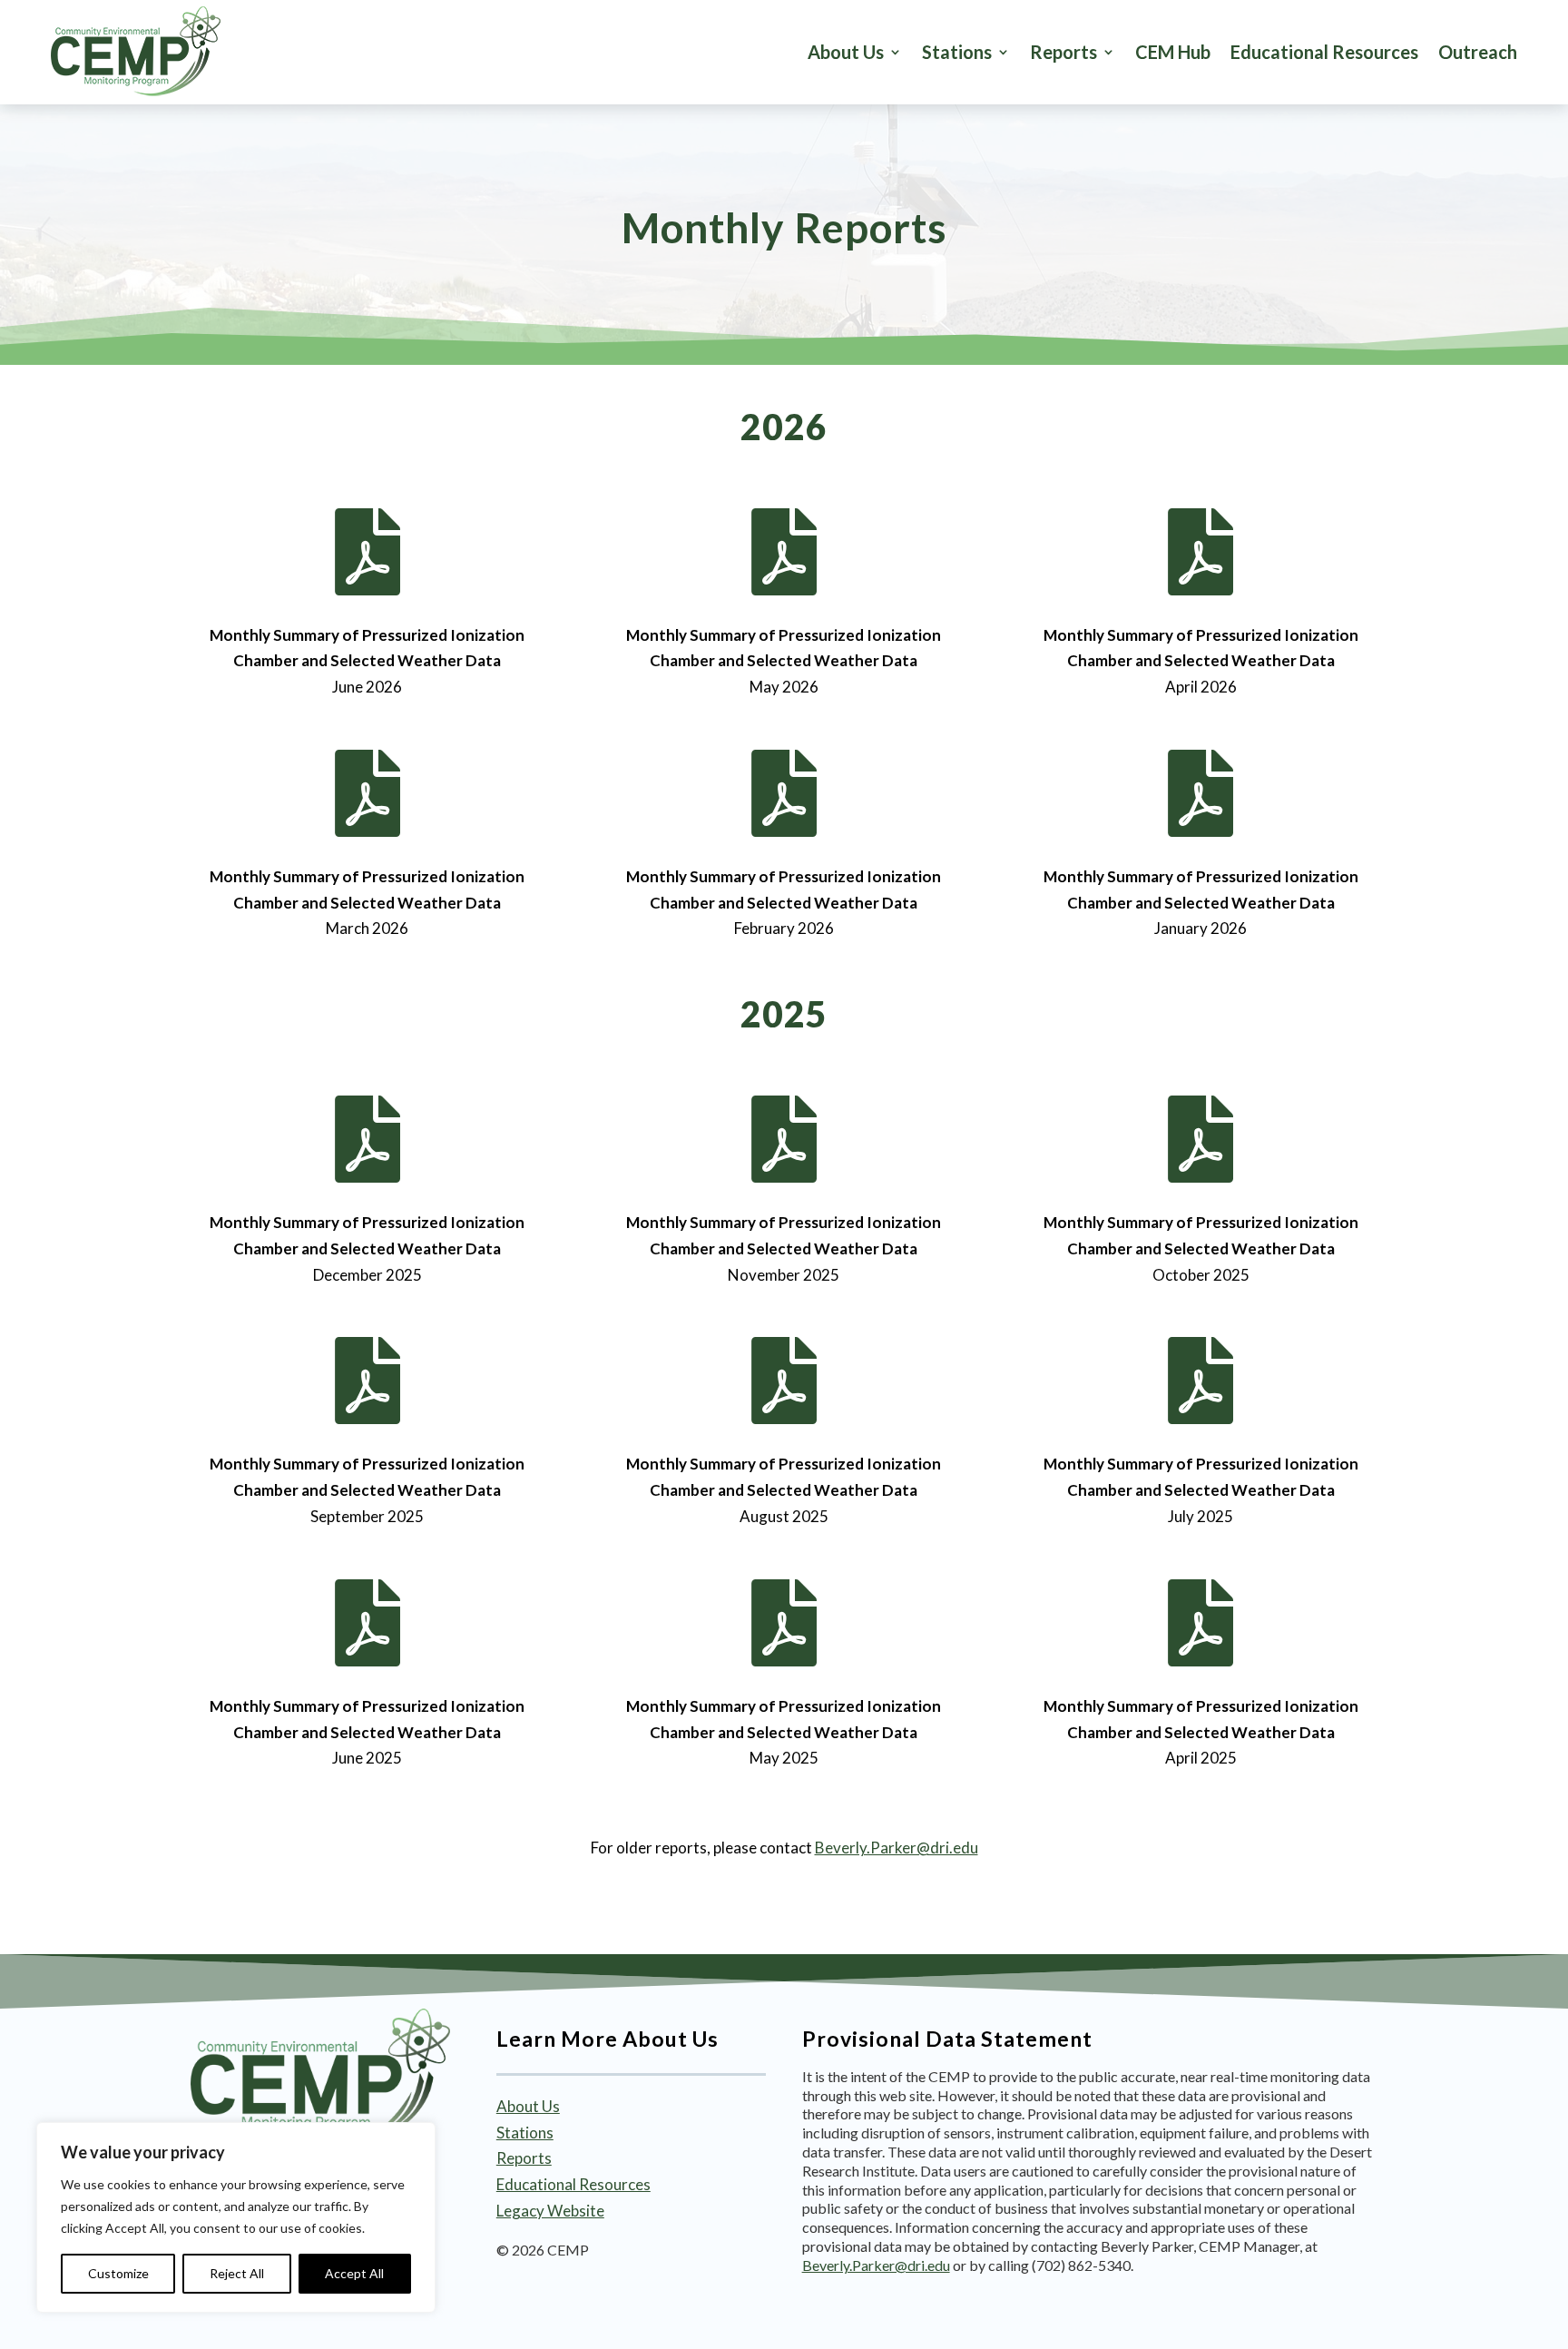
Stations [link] (525, 2133)
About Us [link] (846, 52)
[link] (136, 52)
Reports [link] (524, 2158)
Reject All (237, 2273)
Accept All (354, 2273)
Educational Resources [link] (1324, 52)
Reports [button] (1063, 52)
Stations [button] (957, 52)
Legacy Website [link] (550, 2211)
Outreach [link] (1478, 52)
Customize (118, 2273)
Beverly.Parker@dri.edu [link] (897, 1848)
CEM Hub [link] (1173, 52)
